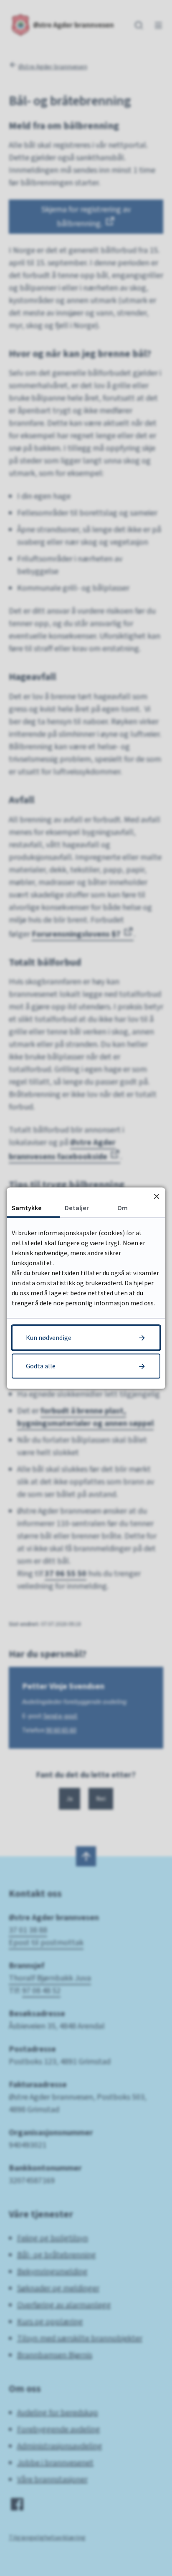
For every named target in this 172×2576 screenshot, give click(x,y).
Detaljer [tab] (77, 1208)
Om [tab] (123, 1208)
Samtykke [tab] (27, 1208)
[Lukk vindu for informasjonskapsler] (156, 1196)
